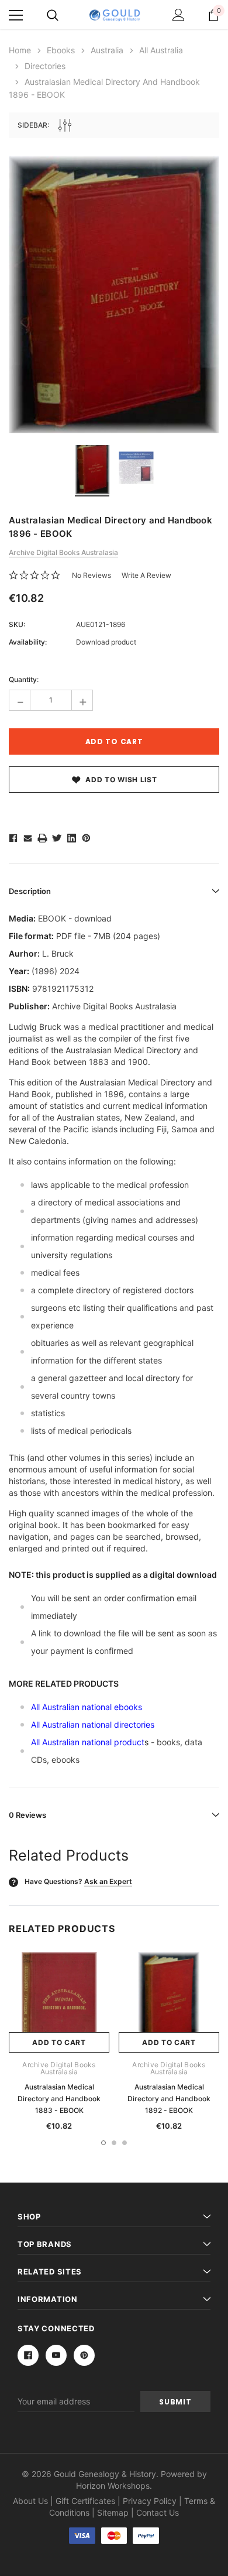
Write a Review (146, 575)
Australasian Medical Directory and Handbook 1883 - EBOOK (59, 2099)
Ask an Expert (108, 1881)
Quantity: (24, 679)
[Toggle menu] (16, 15)
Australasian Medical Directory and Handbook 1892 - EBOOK (169, 2099)
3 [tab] (125, 2143)
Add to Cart (59, 2042)
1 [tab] (103, 2143)
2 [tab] (114, 2143)
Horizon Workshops (113, 2486)
